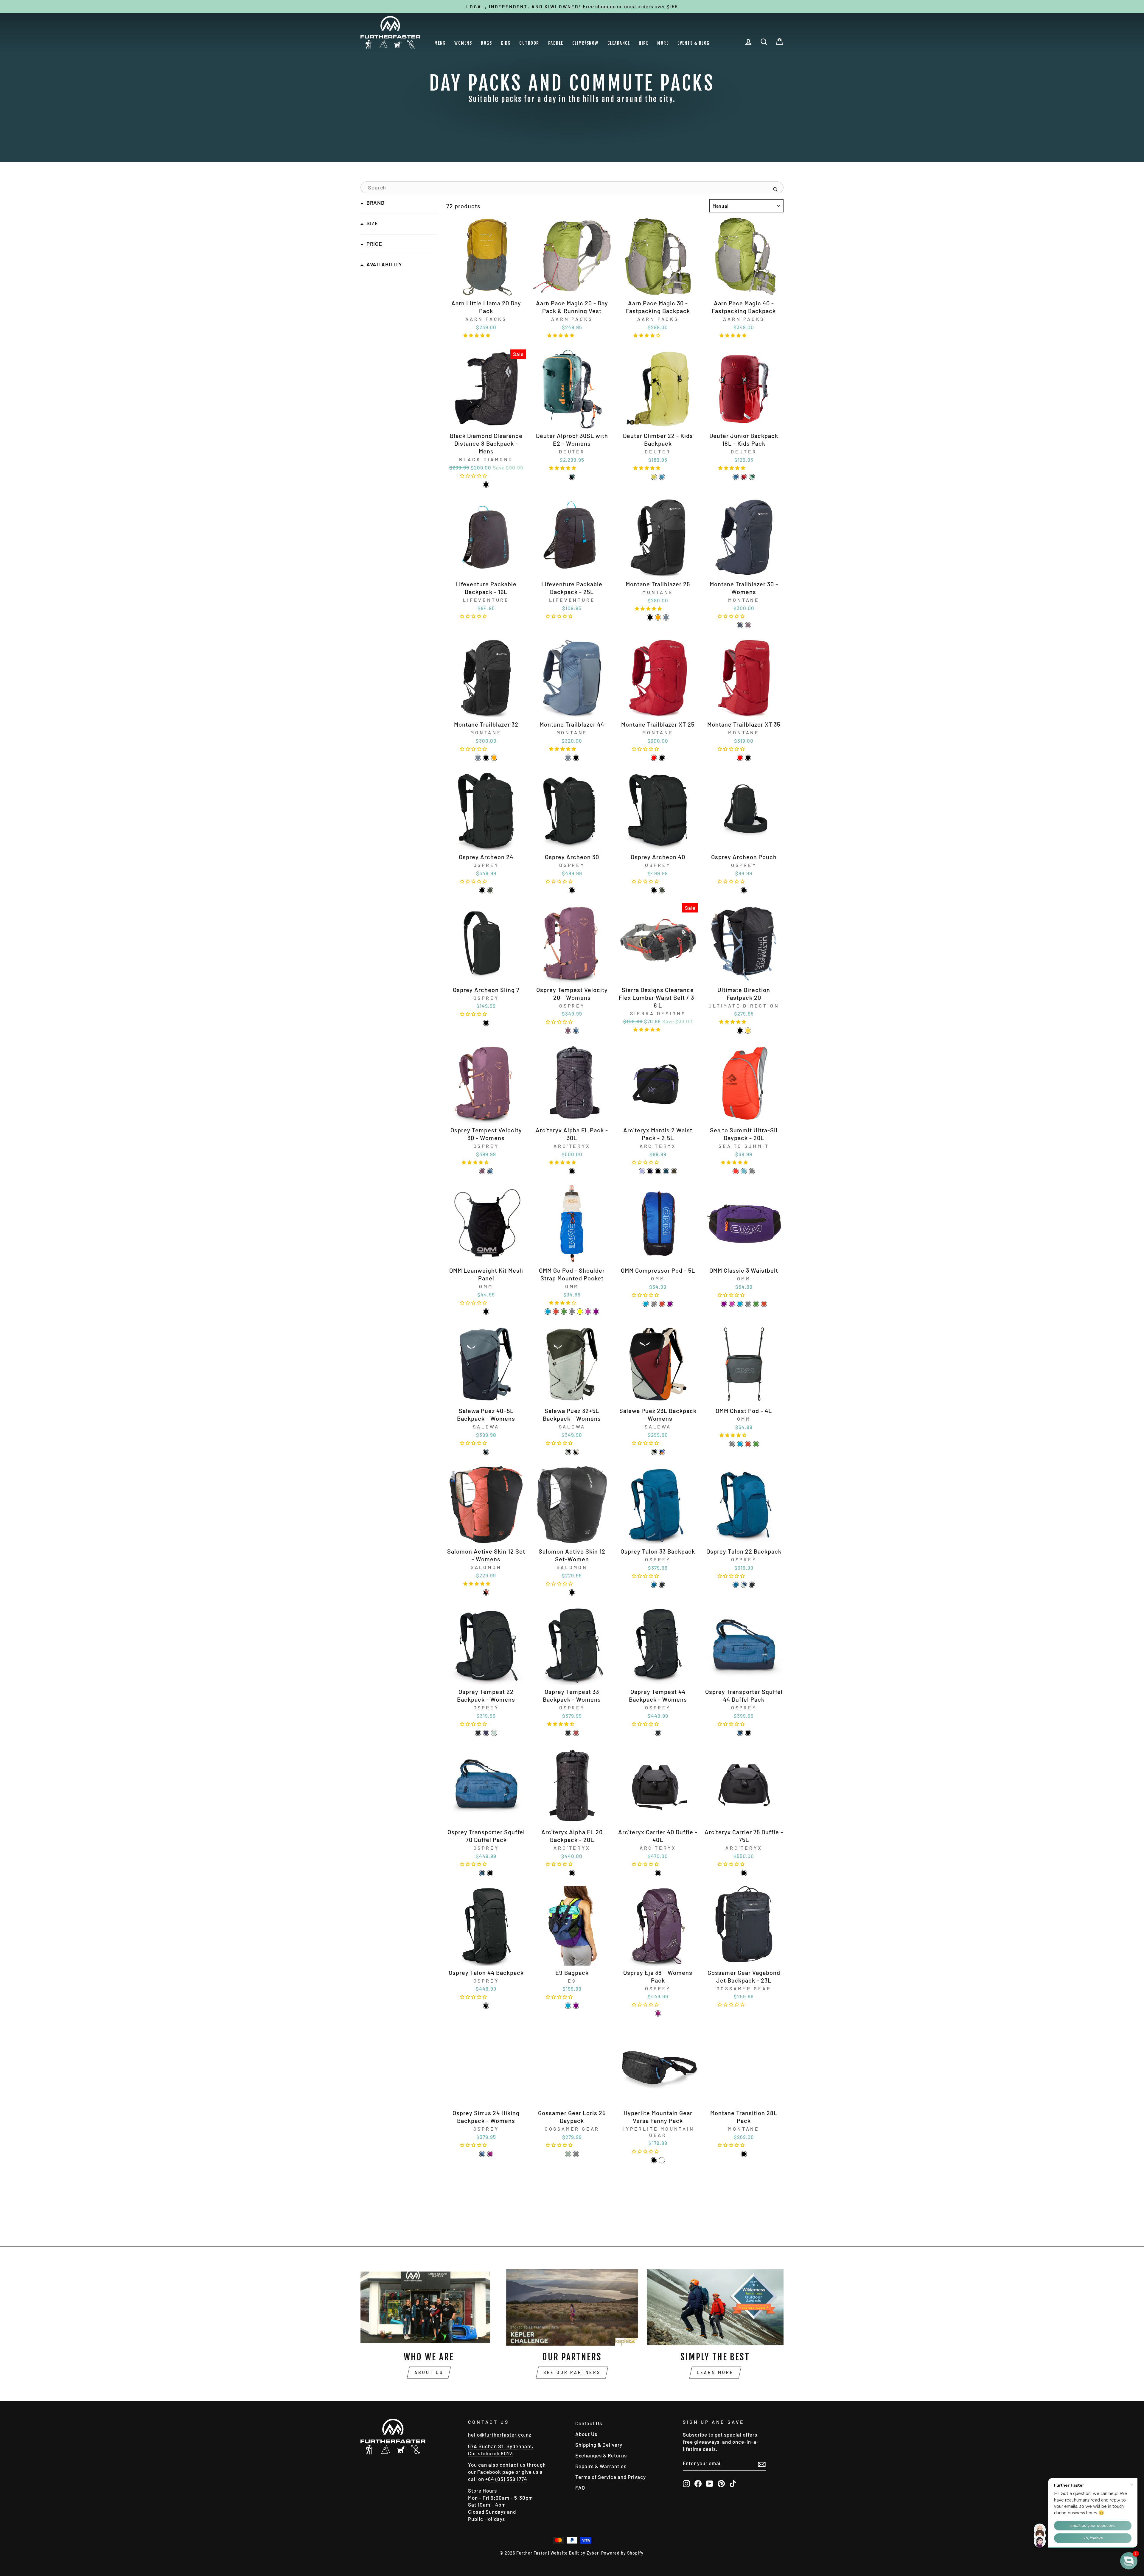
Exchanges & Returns (601, 2455)
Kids (506, 43)
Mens (440, 43)
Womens (463, 43)
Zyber (593, 2553)
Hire (643, 43)
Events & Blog (694, 43)
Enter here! (964, 2554)
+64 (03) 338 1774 (506, 2479)
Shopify (635, 2553)
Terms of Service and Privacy (611, 2477)
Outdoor (529, 43)
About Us (429, 2372)
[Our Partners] (572, 2307)
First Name (929, 2489)
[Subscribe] (762, 2464)
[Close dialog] (1130, 2417)
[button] (478, 335)
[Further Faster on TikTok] (733, 2483)
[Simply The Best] (715, 2307)
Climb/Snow (585, 43)
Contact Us (589, 2423)
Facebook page (496, 2472)
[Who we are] (429, 2307)
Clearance (619, 43)
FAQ (580, 2488)
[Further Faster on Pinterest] (721, 2483)
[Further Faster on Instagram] (686, 2483)
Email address (934, 2520)
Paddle (556, 43)
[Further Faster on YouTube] (710, 2483)
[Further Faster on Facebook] (698, 2483)
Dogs (486, 43)
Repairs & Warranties (601, 2466)
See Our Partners (572, 2372)
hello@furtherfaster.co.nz (500, 2434)
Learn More (715, 2372)
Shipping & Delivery (599, 2445)
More (663, 43)
